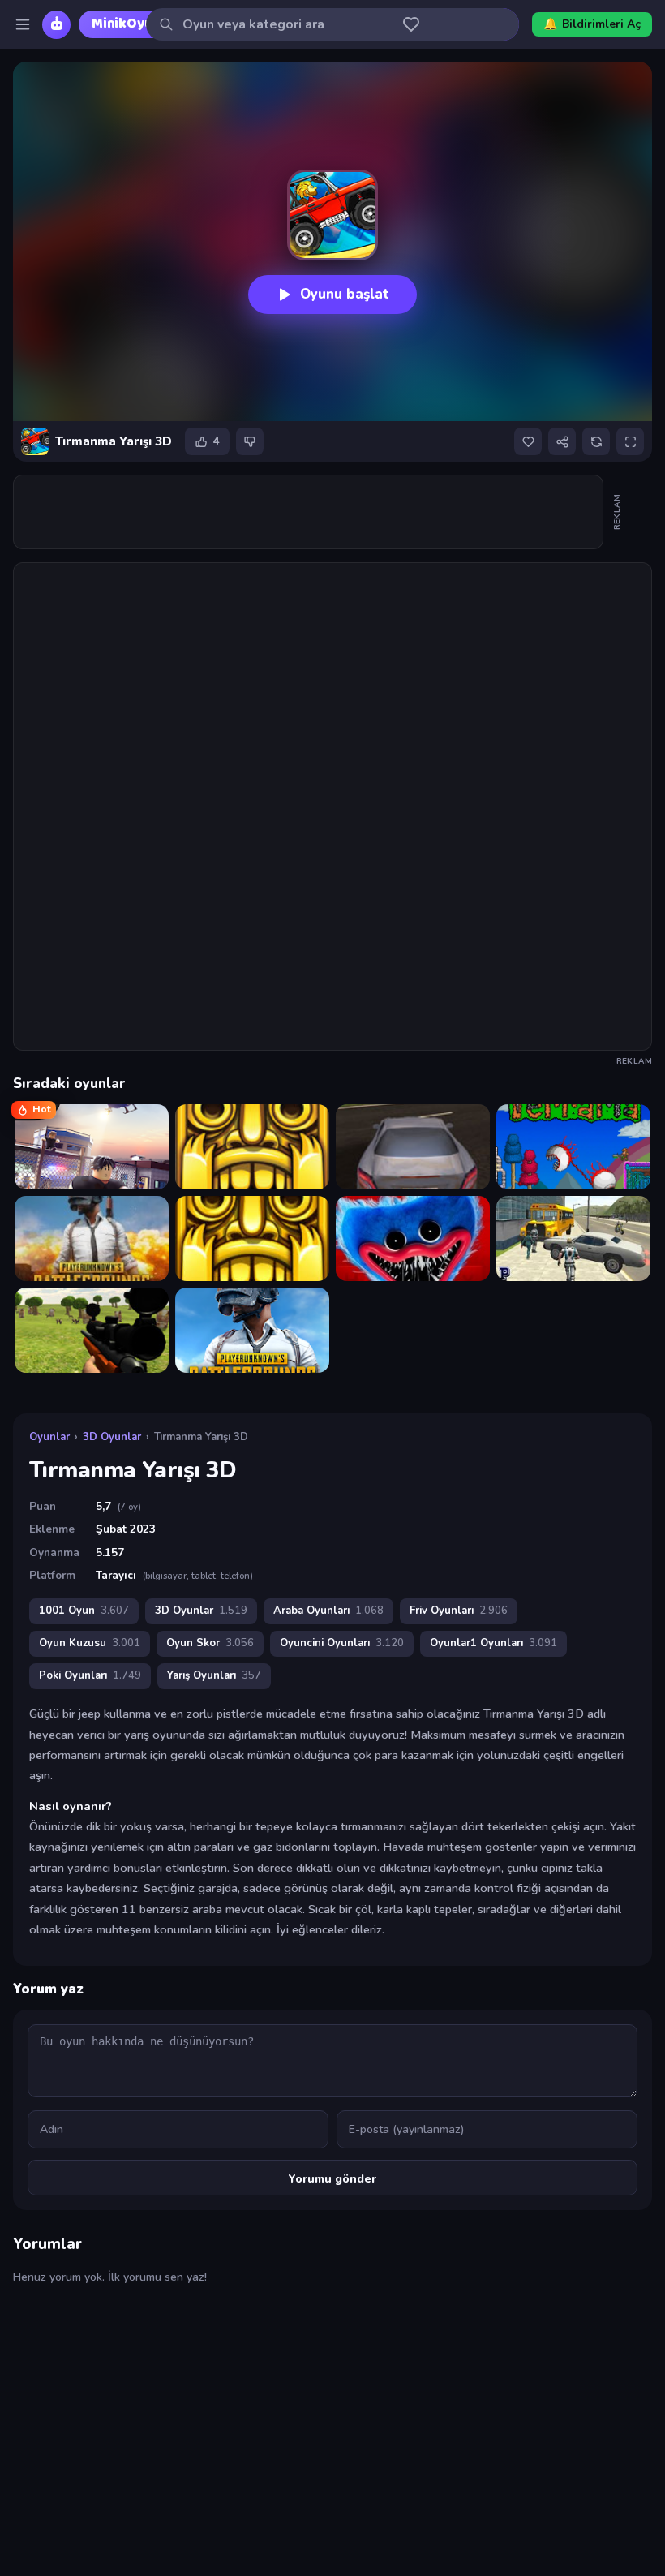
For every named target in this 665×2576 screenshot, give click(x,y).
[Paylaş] (562, 441)
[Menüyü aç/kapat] (23, 24)
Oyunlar (49, 1437)
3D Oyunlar (112, 1437)
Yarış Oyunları (214, 1675)
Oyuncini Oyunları (342, 1643)
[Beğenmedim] (250, 441)
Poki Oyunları (90, 1675)
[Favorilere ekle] (528, 441)
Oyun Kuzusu (90, 1643)
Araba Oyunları (328, 1611)
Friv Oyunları (459, 1611)
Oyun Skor (210, 1643)
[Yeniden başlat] (596, 441)
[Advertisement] (309, 512)
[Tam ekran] (630, 441)
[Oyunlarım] (411, 24)
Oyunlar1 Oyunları (493, 1643)
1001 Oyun (84, 1611)
